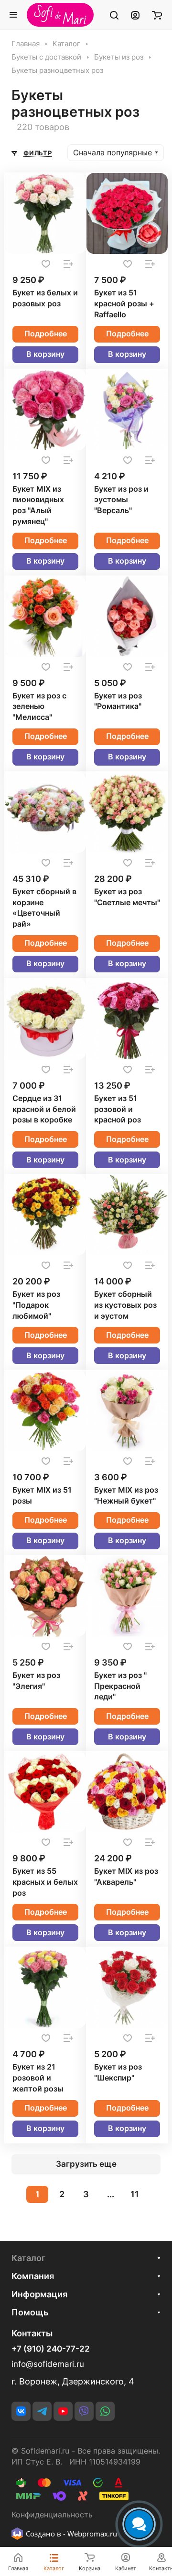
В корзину (45, 354)
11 (135, 2194)
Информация (39, 2294)
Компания (33, 2276)
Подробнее (46, 334)
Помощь (30, 2312)
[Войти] (135, 15)
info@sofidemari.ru (48, 2364)
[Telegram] (42, 2411)
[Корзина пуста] (157, 15)
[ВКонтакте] (21, 2411)
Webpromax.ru (92, 2534)
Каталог (28, 2258)
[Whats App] (105, 2411)
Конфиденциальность (52, 2515)
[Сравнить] (68, 264)
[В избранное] (46, 264)
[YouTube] (63, 2411)
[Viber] (84, 2411)
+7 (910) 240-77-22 (51, 2349)
